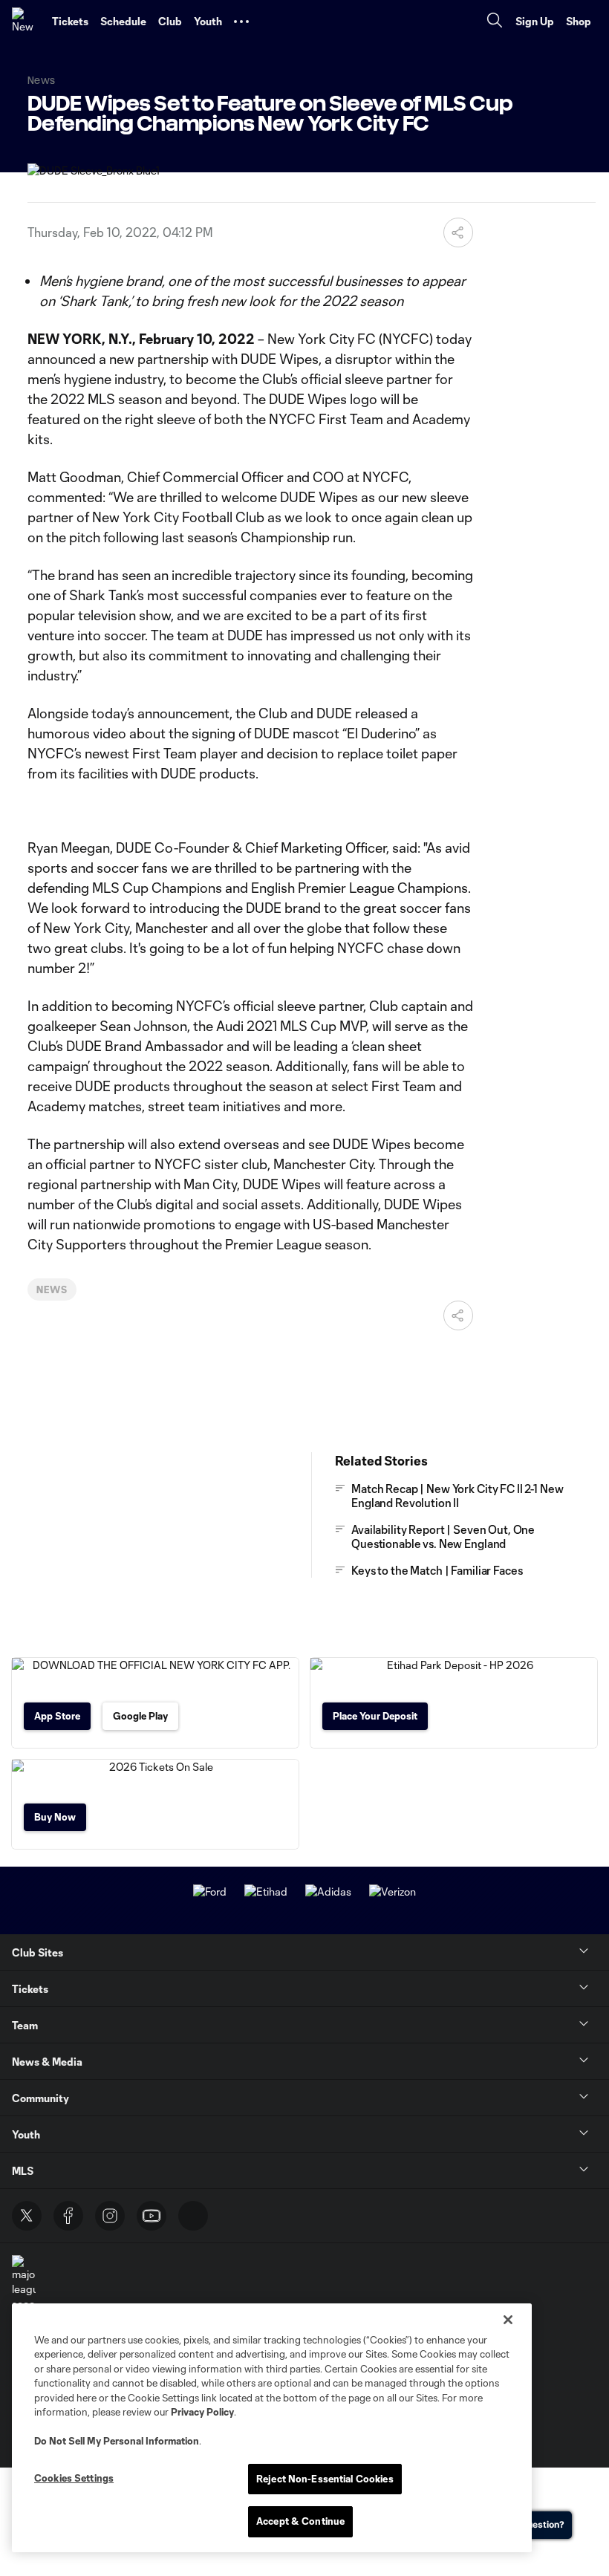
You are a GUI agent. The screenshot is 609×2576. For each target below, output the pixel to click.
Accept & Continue (300, 2521)
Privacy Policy (202, 2412)
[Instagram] (110, 2216)
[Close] (508, 2320)
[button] (241, 22)
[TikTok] (193, 2216)
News (52, 1289)
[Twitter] (27, 2216)
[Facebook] (68, 2216)
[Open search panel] (495, 22)
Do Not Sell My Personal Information (117, 2441)
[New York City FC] (26, 22)
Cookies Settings (74, 2478)
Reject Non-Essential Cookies (325, 2479)
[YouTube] (152, 2216)
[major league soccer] (24, 2283)
